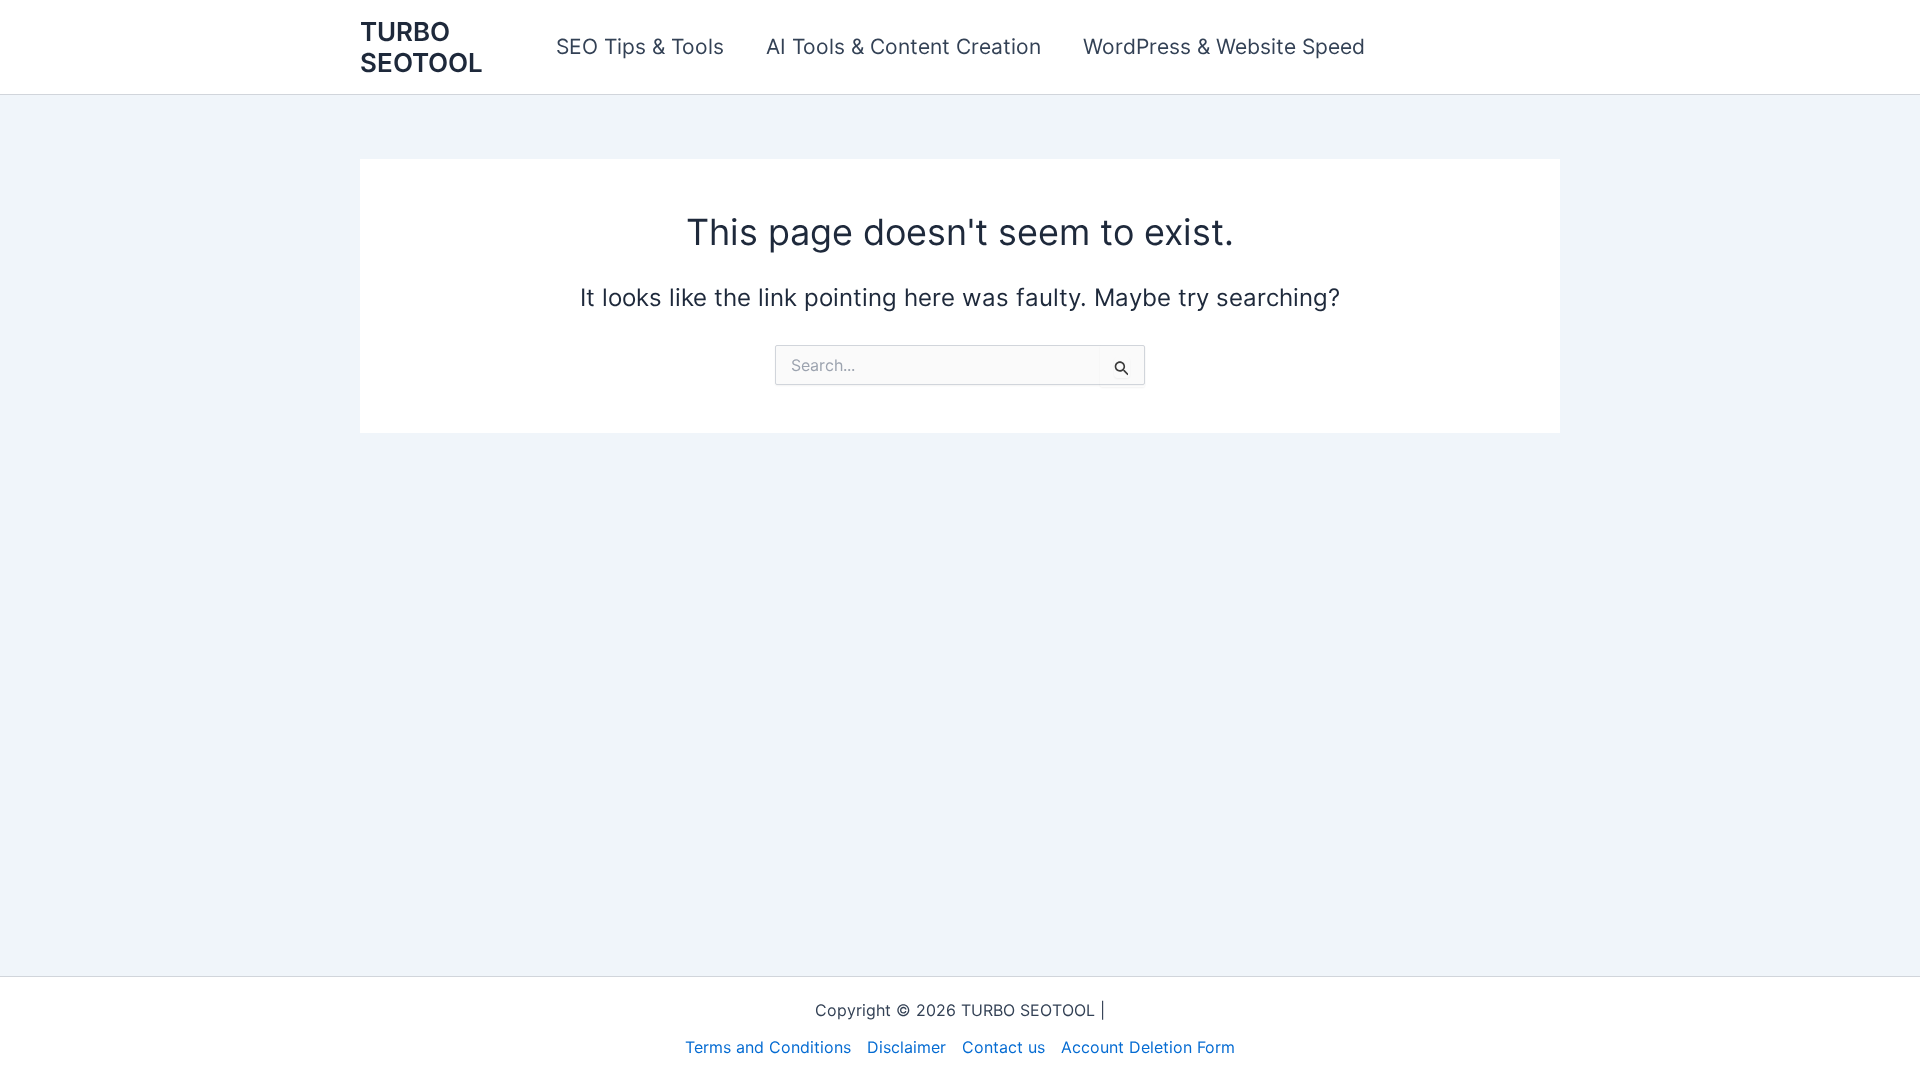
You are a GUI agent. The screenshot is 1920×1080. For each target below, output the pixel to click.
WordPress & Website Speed (1224, 46)
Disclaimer (906, 1047)
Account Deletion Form (1148, 1047)
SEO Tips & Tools (640, 46)
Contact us (1003, 1047)
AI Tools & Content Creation (903, 46)
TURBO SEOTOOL (421, 47)
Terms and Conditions (768, 1047)
